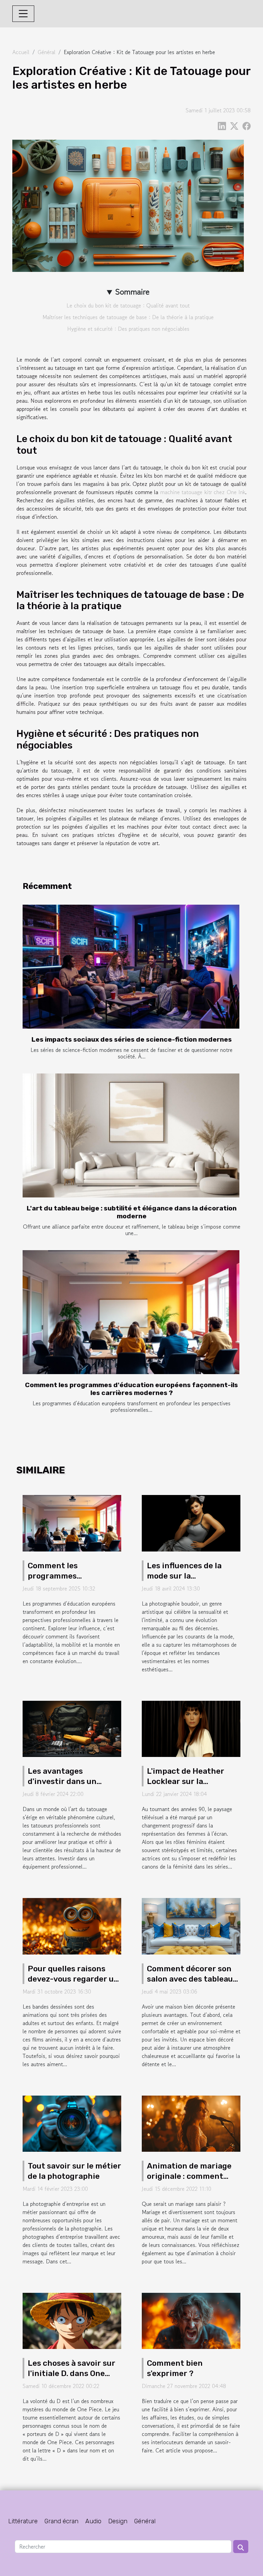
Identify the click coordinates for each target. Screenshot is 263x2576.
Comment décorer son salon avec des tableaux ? (192, 1979)
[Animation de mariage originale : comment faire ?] (191, 2123)
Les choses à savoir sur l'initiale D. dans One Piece (72, 2373)
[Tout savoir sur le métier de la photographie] (72, 2123)
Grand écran (61, 2521)
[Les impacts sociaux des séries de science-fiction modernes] (131, 967)
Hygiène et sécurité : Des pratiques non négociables (128, 329)
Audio (93, 2521)
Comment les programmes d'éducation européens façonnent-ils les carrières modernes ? (131, 1389)
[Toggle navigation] (23, 14)
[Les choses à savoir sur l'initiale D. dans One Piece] (72, 2320)
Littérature (23, 2521)
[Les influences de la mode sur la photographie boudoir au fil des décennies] (191, 1522)
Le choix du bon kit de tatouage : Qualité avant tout (128, 305)
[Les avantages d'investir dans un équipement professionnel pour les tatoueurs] (72, 1728)
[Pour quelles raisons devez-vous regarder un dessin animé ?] (72, 1925)
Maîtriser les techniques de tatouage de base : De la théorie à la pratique (128, 317)
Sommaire (132, 292)
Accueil (21, 52)
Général (47, 52)
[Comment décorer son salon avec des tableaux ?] (191, 1925)
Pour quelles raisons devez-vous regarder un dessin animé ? (73, 1979)
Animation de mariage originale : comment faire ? (189, 2176)
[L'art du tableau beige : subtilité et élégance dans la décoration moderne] (131, 1135)
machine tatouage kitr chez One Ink (203, 492)
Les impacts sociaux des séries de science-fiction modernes (132, 1039)
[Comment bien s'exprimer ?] (191, 2320)
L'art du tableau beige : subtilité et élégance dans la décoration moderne (132, 1212)
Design (118, 2521)
